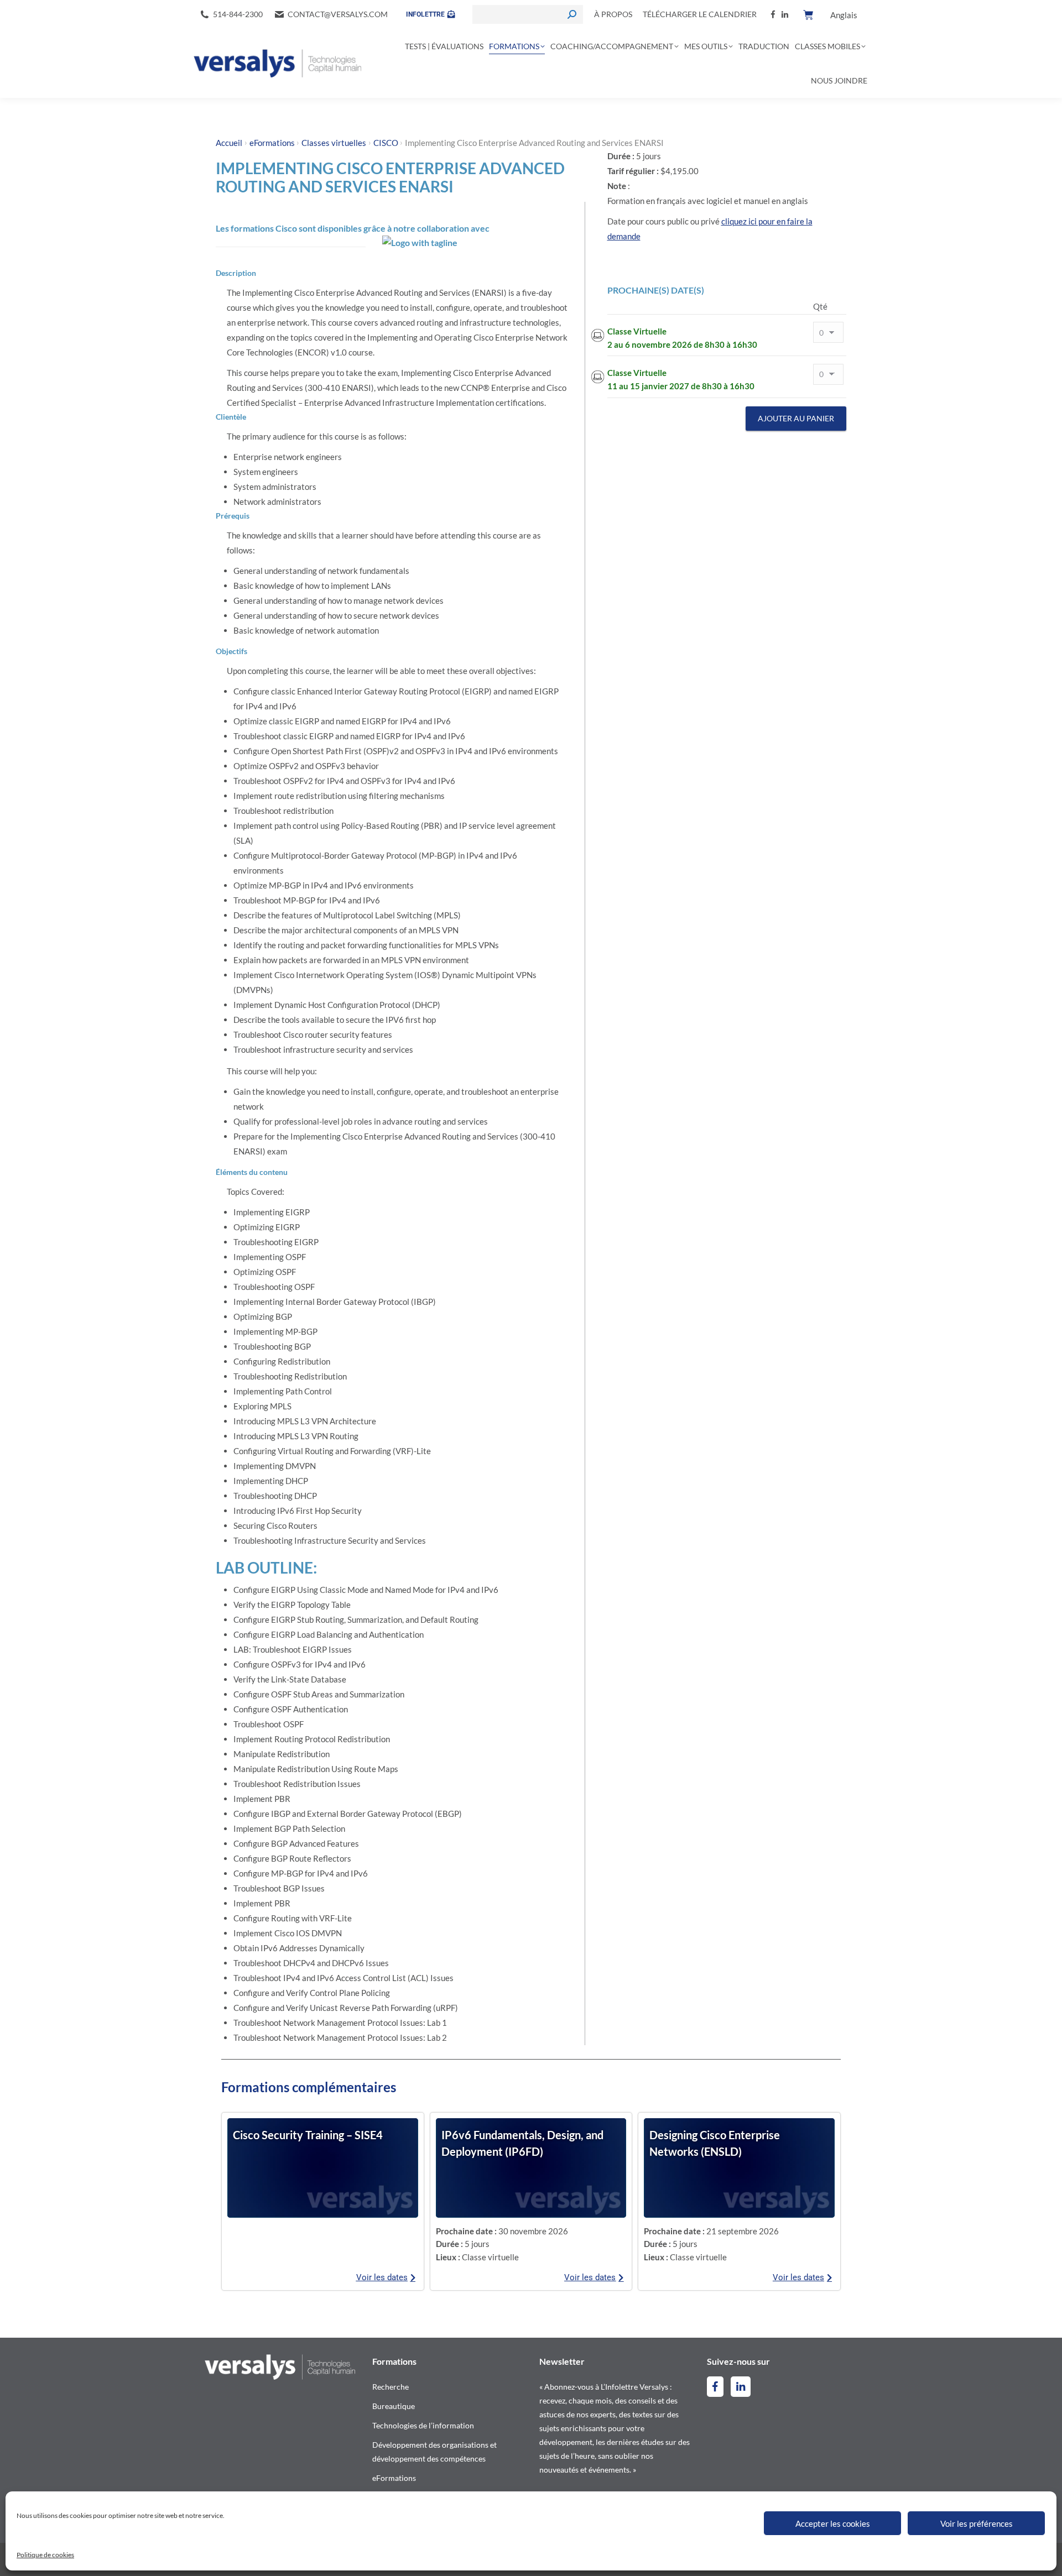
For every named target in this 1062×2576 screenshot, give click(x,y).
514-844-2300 (238, 14)
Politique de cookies (45, 2555)
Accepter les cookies (833, 2523)
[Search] (572, 14)
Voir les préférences (977, 2523)
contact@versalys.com (338, 14)
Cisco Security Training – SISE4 (308, 2135)
